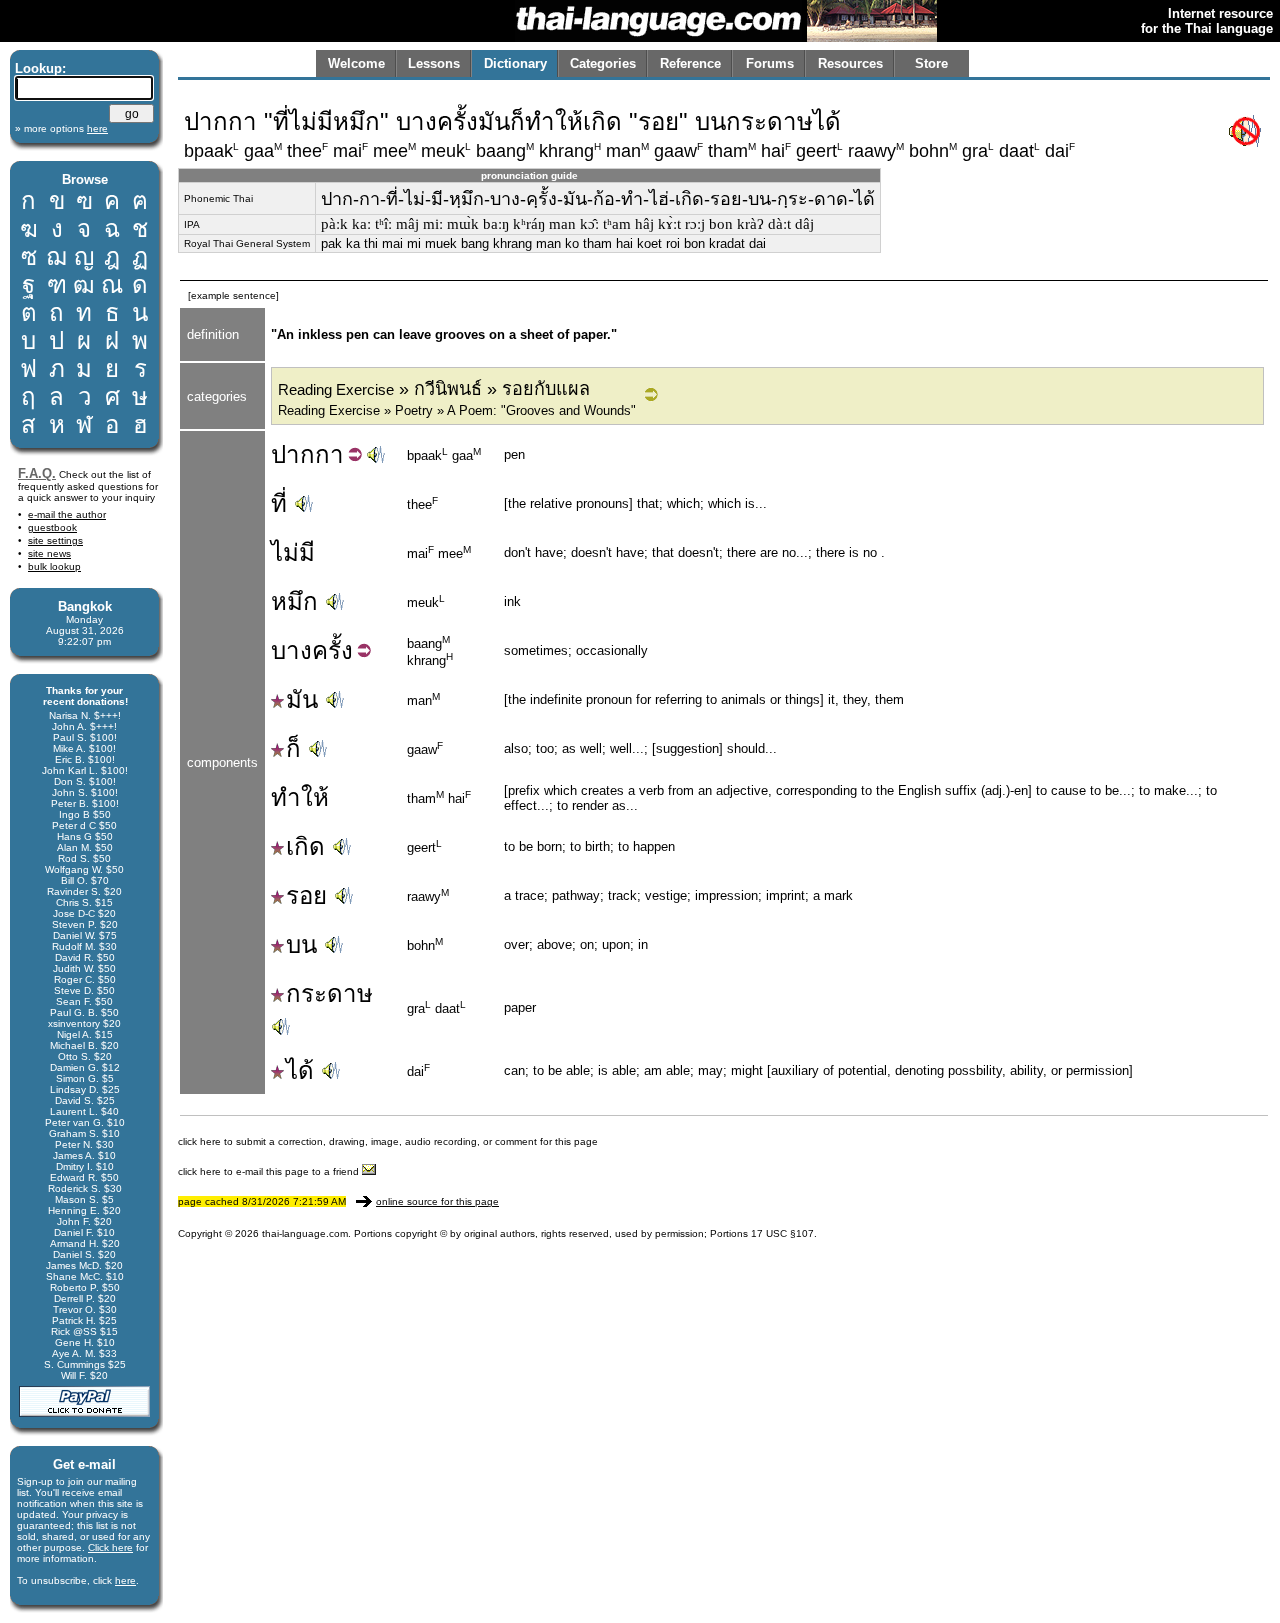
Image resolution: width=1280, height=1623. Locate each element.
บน (301, 944)
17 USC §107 (782, 1233)
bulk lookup (54, 566)
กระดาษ (329, 993)
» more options (61, 128)
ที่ (279, 503)
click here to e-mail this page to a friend (270, 1171)
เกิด (305, 846)
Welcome (356, 63)
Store (931, 63)
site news (49, 553)
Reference (690, 63)
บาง (291, 650)
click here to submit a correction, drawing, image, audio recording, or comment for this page (388, 1141)
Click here (110, 1547)
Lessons (434, 63)
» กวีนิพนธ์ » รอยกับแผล (434, 389)
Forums (770, 63)
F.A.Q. (37, 473)
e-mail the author (67, 514)
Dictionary (515, 63)
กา (329, 454)
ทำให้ (300, 797)
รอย (306, 895)
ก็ (293, 748)
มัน (302, 699)
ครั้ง (332, 650)
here (125, 1580)
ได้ (300, 1070)
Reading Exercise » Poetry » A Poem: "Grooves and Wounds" (457, 410)
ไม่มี (293, 552)
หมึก (294, 601)
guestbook (52, 527)
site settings (55, 540)
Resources (850, 63)
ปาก (293, 454)
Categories (603, 63)
